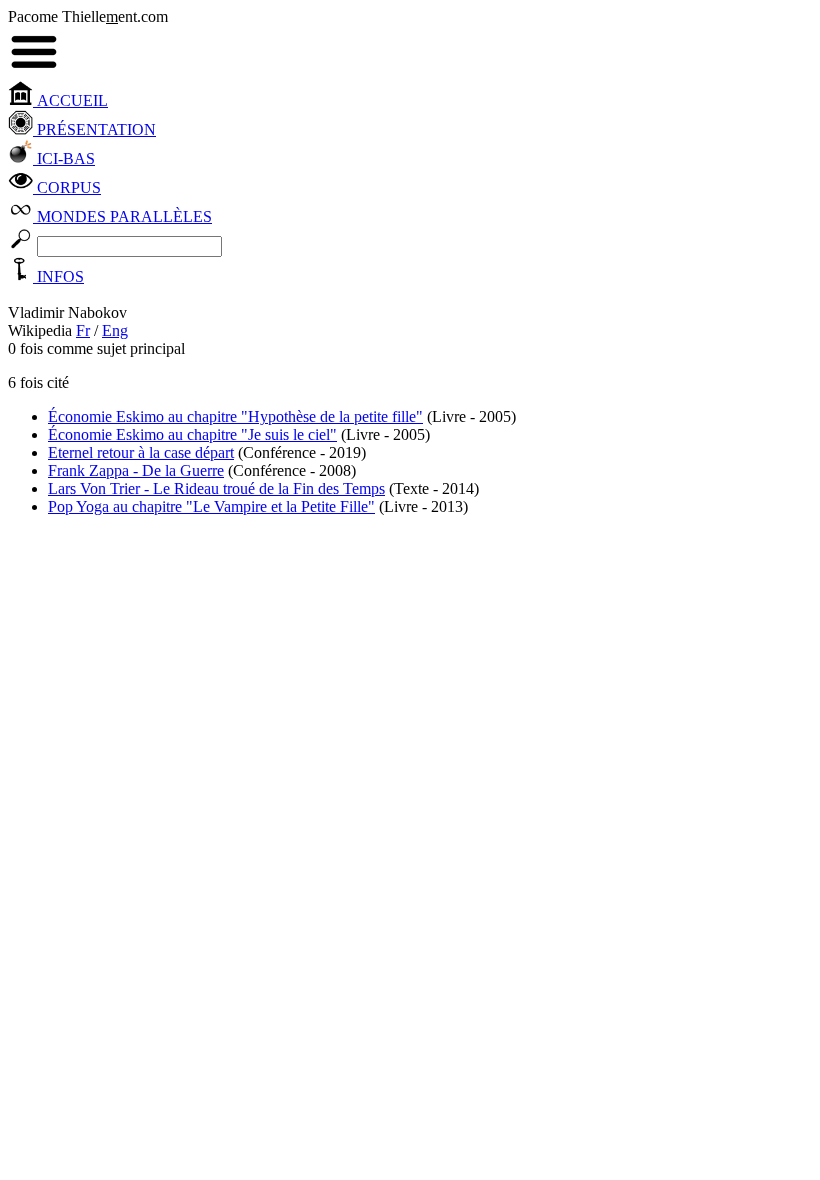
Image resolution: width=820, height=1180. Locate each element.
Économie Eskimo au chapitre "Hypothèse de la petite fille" (235, 416)
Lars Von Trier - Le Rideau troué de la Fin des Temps (216, 488)
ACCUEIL (70, 100)
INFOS (58, 276)
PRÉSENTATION (94, 129)
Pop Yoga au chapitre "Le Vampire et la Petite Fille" (211, 506)
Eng (115, 330)
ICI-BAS (64, 158)
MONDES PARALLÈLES (122, 216)
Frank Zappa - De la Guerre (136, 470)
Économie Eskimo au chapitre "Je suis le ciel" (192, 434)
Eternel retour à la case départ (141, 452)
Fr (83, 330)
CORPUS (67, 187)
